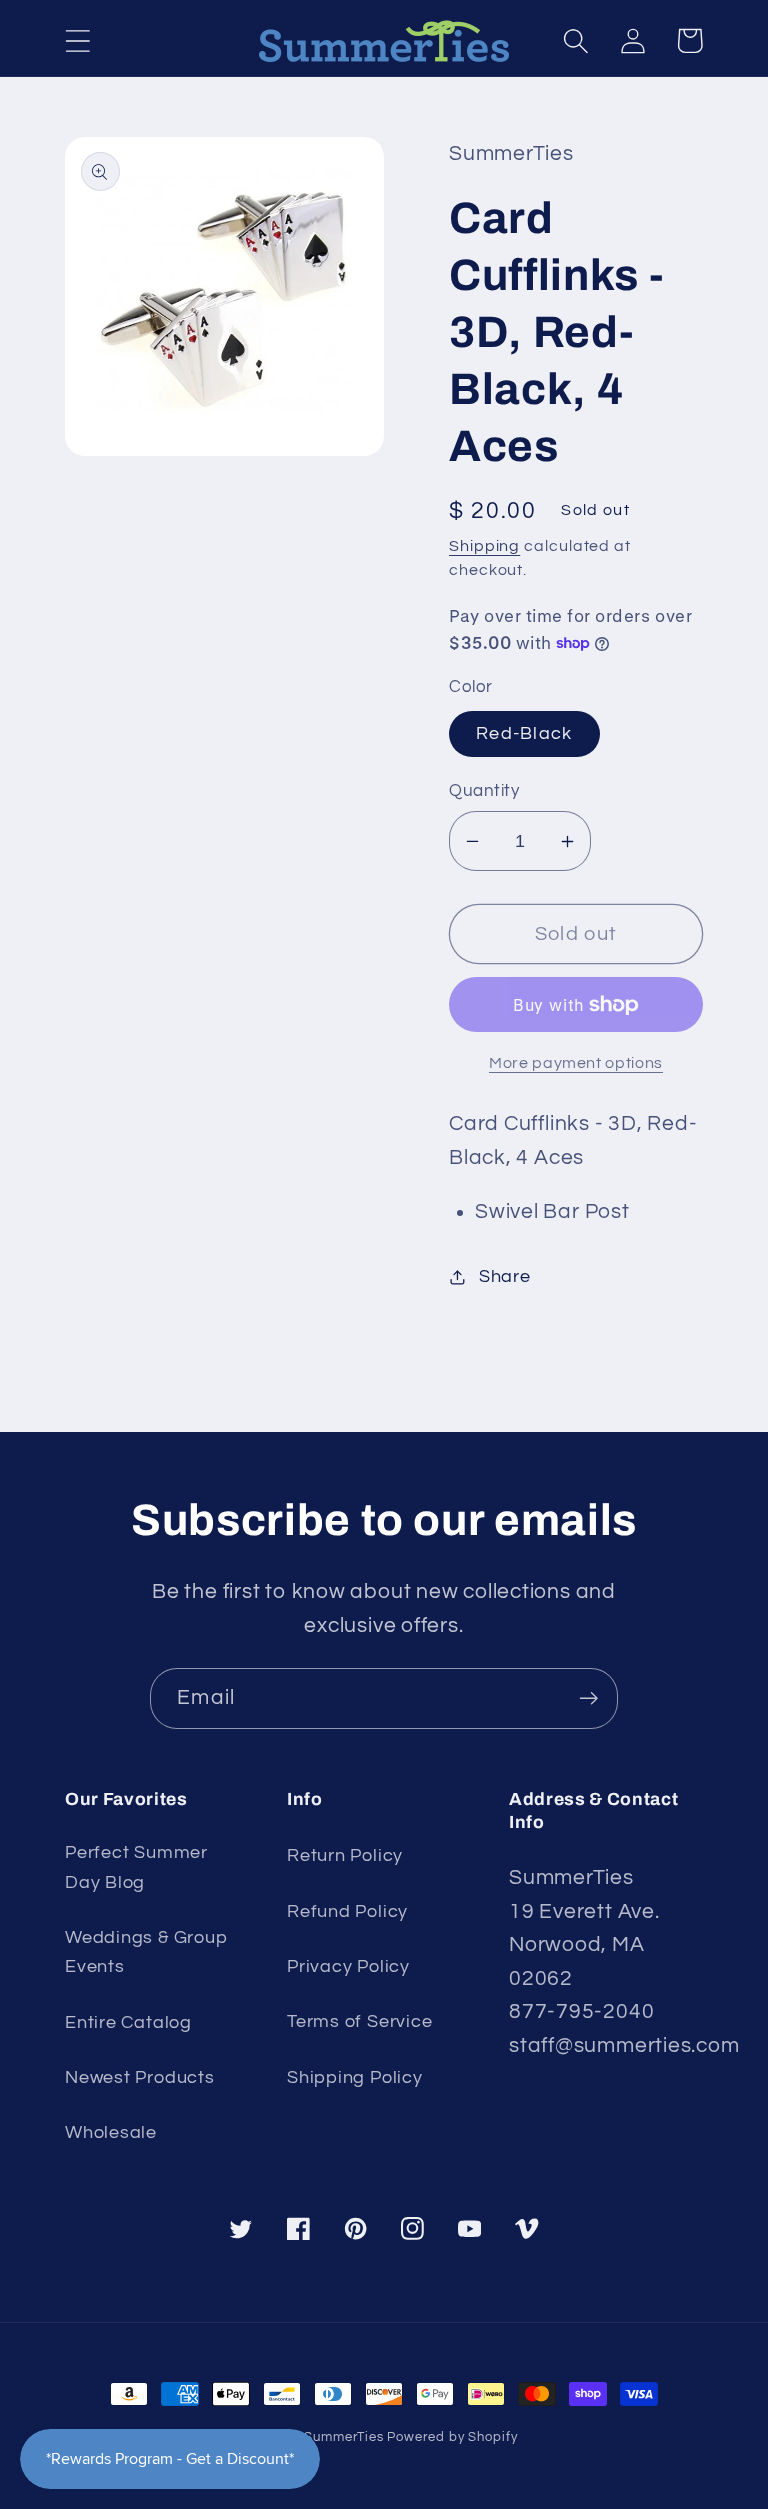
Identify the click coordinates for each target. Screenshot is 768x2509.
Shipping (484, 546)
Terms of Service (359, 2021)
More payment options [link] (576, 1063)
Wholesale (111, 2132)
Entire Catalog (128, 2022)
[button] (77, 40)
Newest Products (140, 2077)
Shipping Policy (355, 2077)
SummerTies (343, 2437)
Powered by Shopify (452, 2437)
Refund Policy (347, 1911)
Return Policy (345, 1855)
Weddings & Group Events (146, 1952)
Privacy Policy (348, 1966)
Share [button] (505, 1276)
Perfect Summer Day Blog (136, 1867)
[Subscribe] (588, 1698)
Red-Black (524, 733)
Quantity (484, 791)
